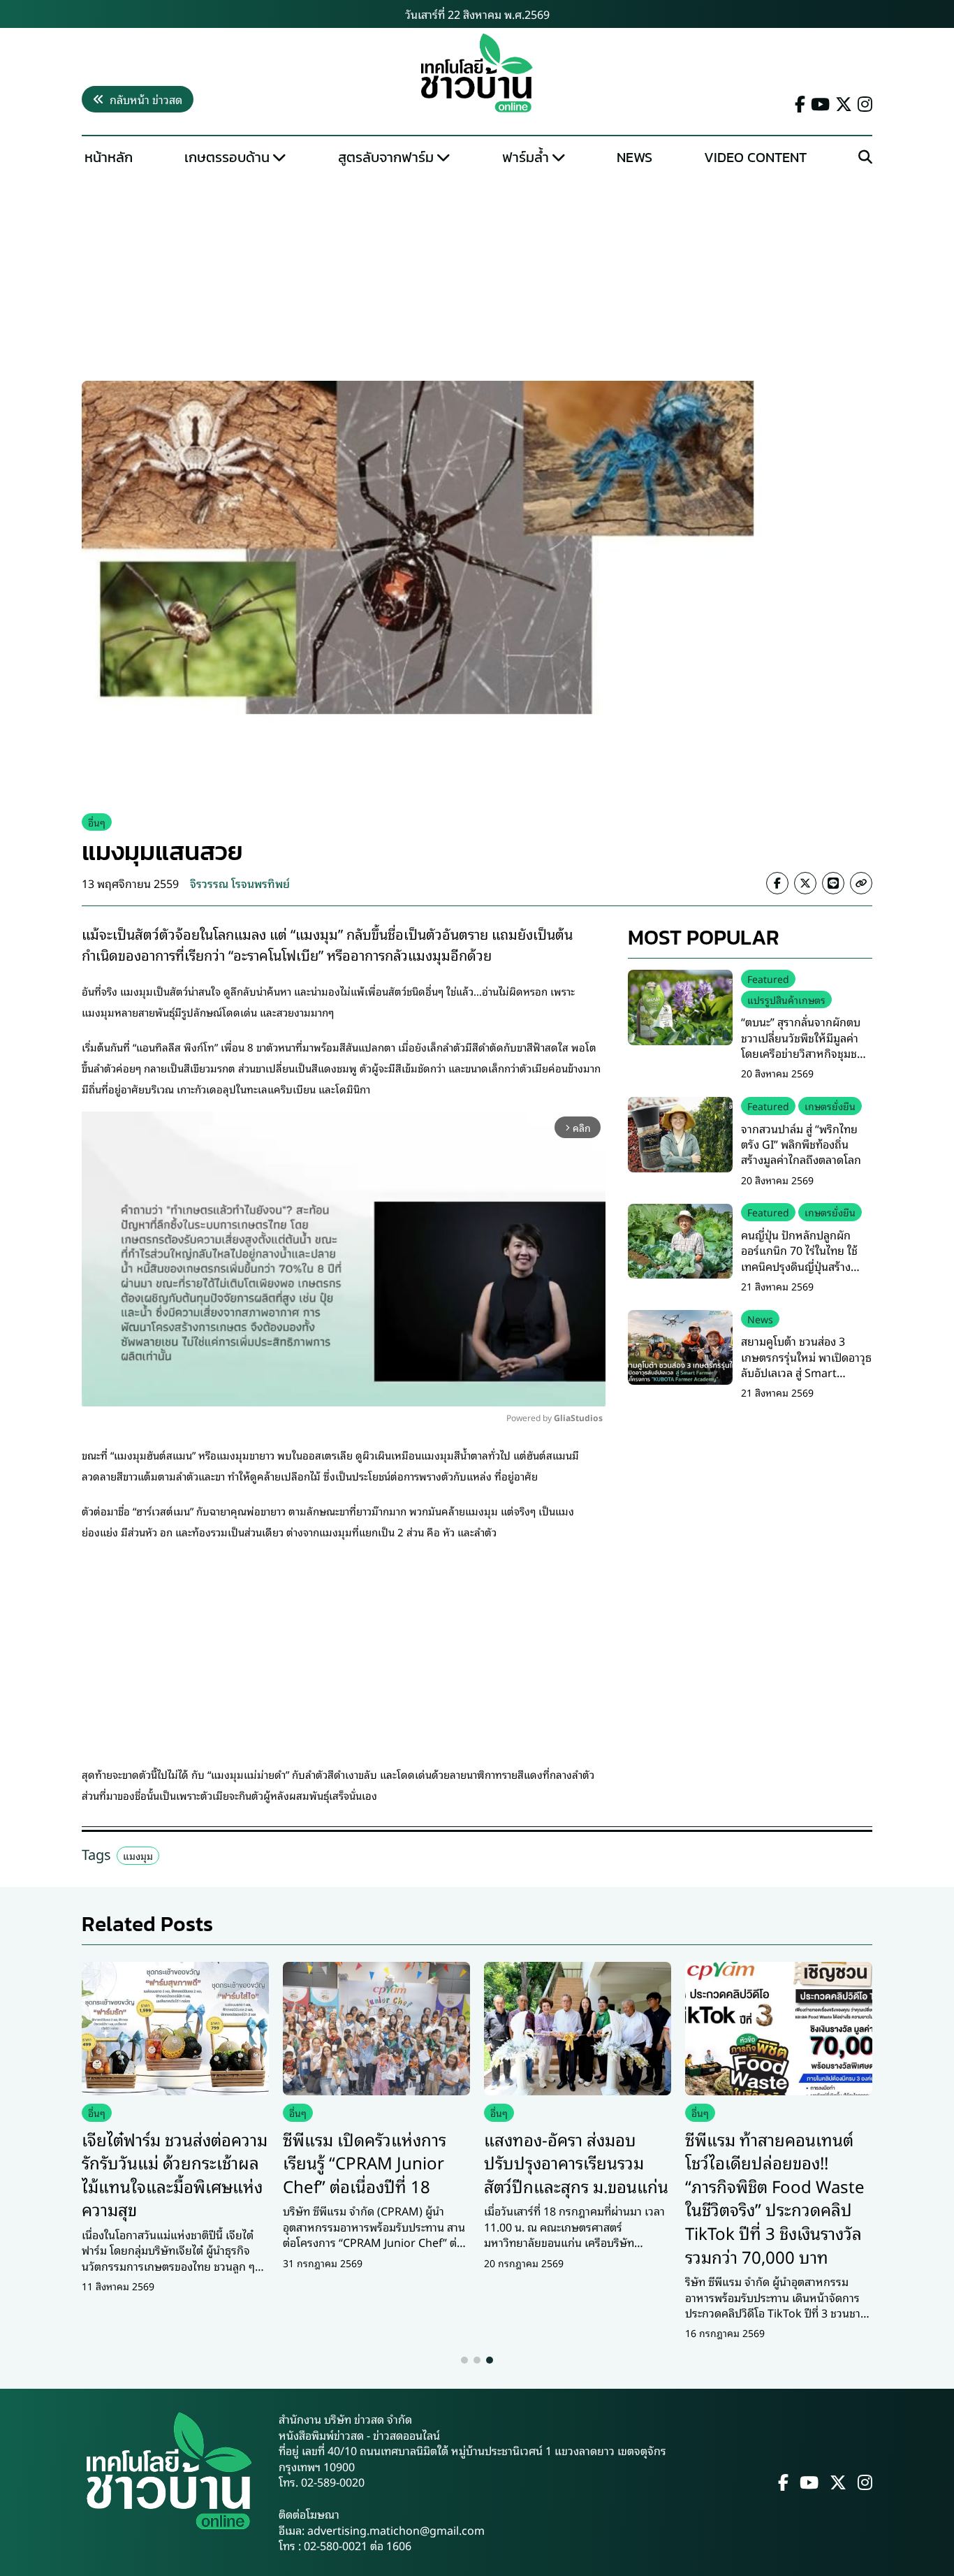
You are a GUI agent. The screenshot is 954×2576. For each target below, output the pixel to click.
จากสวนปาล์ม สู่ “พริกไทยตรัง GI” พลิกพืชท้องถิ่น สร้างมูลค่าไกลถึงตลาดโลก (801, 1144)
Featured (768, 978)
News (634, 157)
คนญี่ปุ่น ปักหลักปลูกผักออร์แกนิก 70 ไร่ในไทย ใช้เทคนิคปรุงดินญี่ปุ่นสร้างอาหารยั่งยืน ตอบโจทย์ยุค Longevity (800, 1266)
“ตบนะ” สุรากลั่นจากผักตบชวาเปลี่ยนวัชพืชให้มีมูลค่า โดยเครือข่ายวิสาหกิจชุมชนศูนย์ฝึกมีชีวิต (802, 1046)
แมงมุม (138, 1855)
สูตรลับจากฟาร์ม (386, 157)
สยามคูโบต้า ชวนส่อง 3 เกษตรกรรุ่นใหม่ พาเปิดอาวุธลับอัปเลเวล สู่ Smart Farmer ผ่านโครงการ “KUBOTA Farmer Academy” (806, 1381)
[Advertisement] (477, 277)
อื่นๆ (97, 822)
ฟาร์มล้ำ (526, 157)
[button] (464, 2360)
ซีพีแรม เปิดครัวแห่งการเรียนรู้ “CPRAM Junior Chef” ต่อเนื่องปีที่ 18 (365, 2162)
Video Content (755, 157)
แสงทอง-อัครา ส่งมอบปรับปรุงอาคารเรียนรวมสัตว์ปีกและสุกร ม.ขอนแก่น (576, 2162)
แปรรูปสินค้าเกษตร (786, 999)
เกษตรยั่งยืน (830, 1106)
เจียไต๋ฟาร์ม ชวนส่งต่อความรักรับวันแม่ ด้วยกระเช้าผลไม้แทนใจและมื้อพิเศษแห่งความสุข (175, 2174)
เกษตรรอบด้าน (227, 157)
